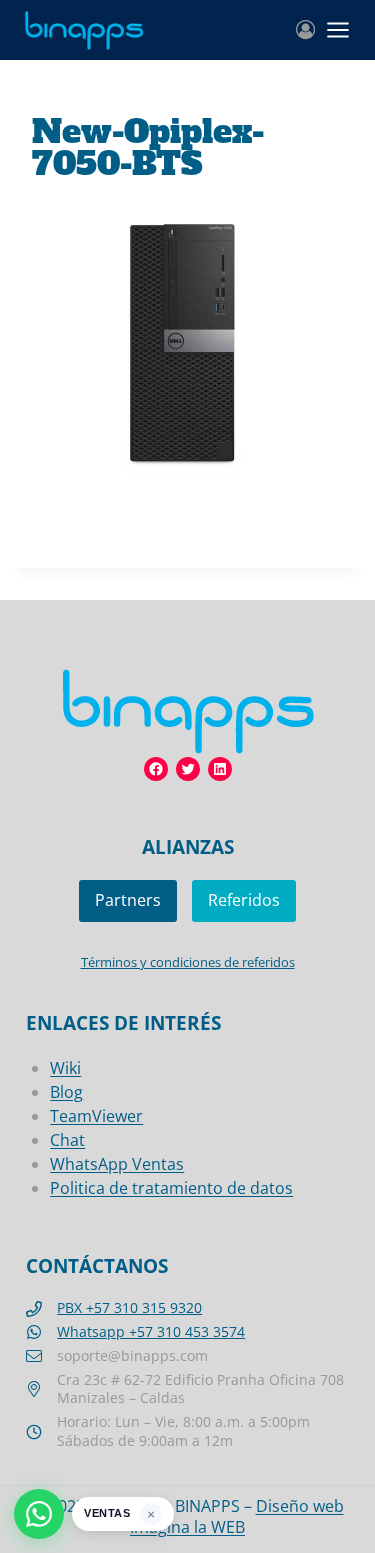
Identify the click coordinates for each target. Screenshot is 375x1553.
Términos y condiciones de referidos (188, 962)
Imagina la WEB (187, 1527)
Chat (67, 1140)
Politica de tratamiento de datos (171, 1188)
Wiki (65, 1068)
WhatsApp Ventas (117, 1164)
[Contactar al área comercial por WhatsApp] (39, 1514)
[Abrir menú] (338, 30)
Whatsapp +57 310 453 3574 (151, 1331)
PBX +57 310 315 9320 (129, 1307)
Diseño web (300, 1506)
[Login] (305, 30)
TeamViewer (96, 1116)
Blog (66, 1092)
